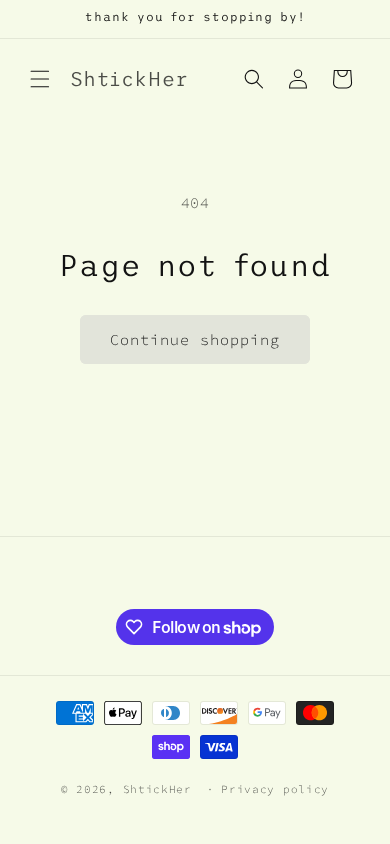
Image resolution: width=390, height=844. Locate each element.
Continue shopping (195, 339)
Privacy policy (275, 789)
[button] (40, 79)
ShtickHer (157, 789)
